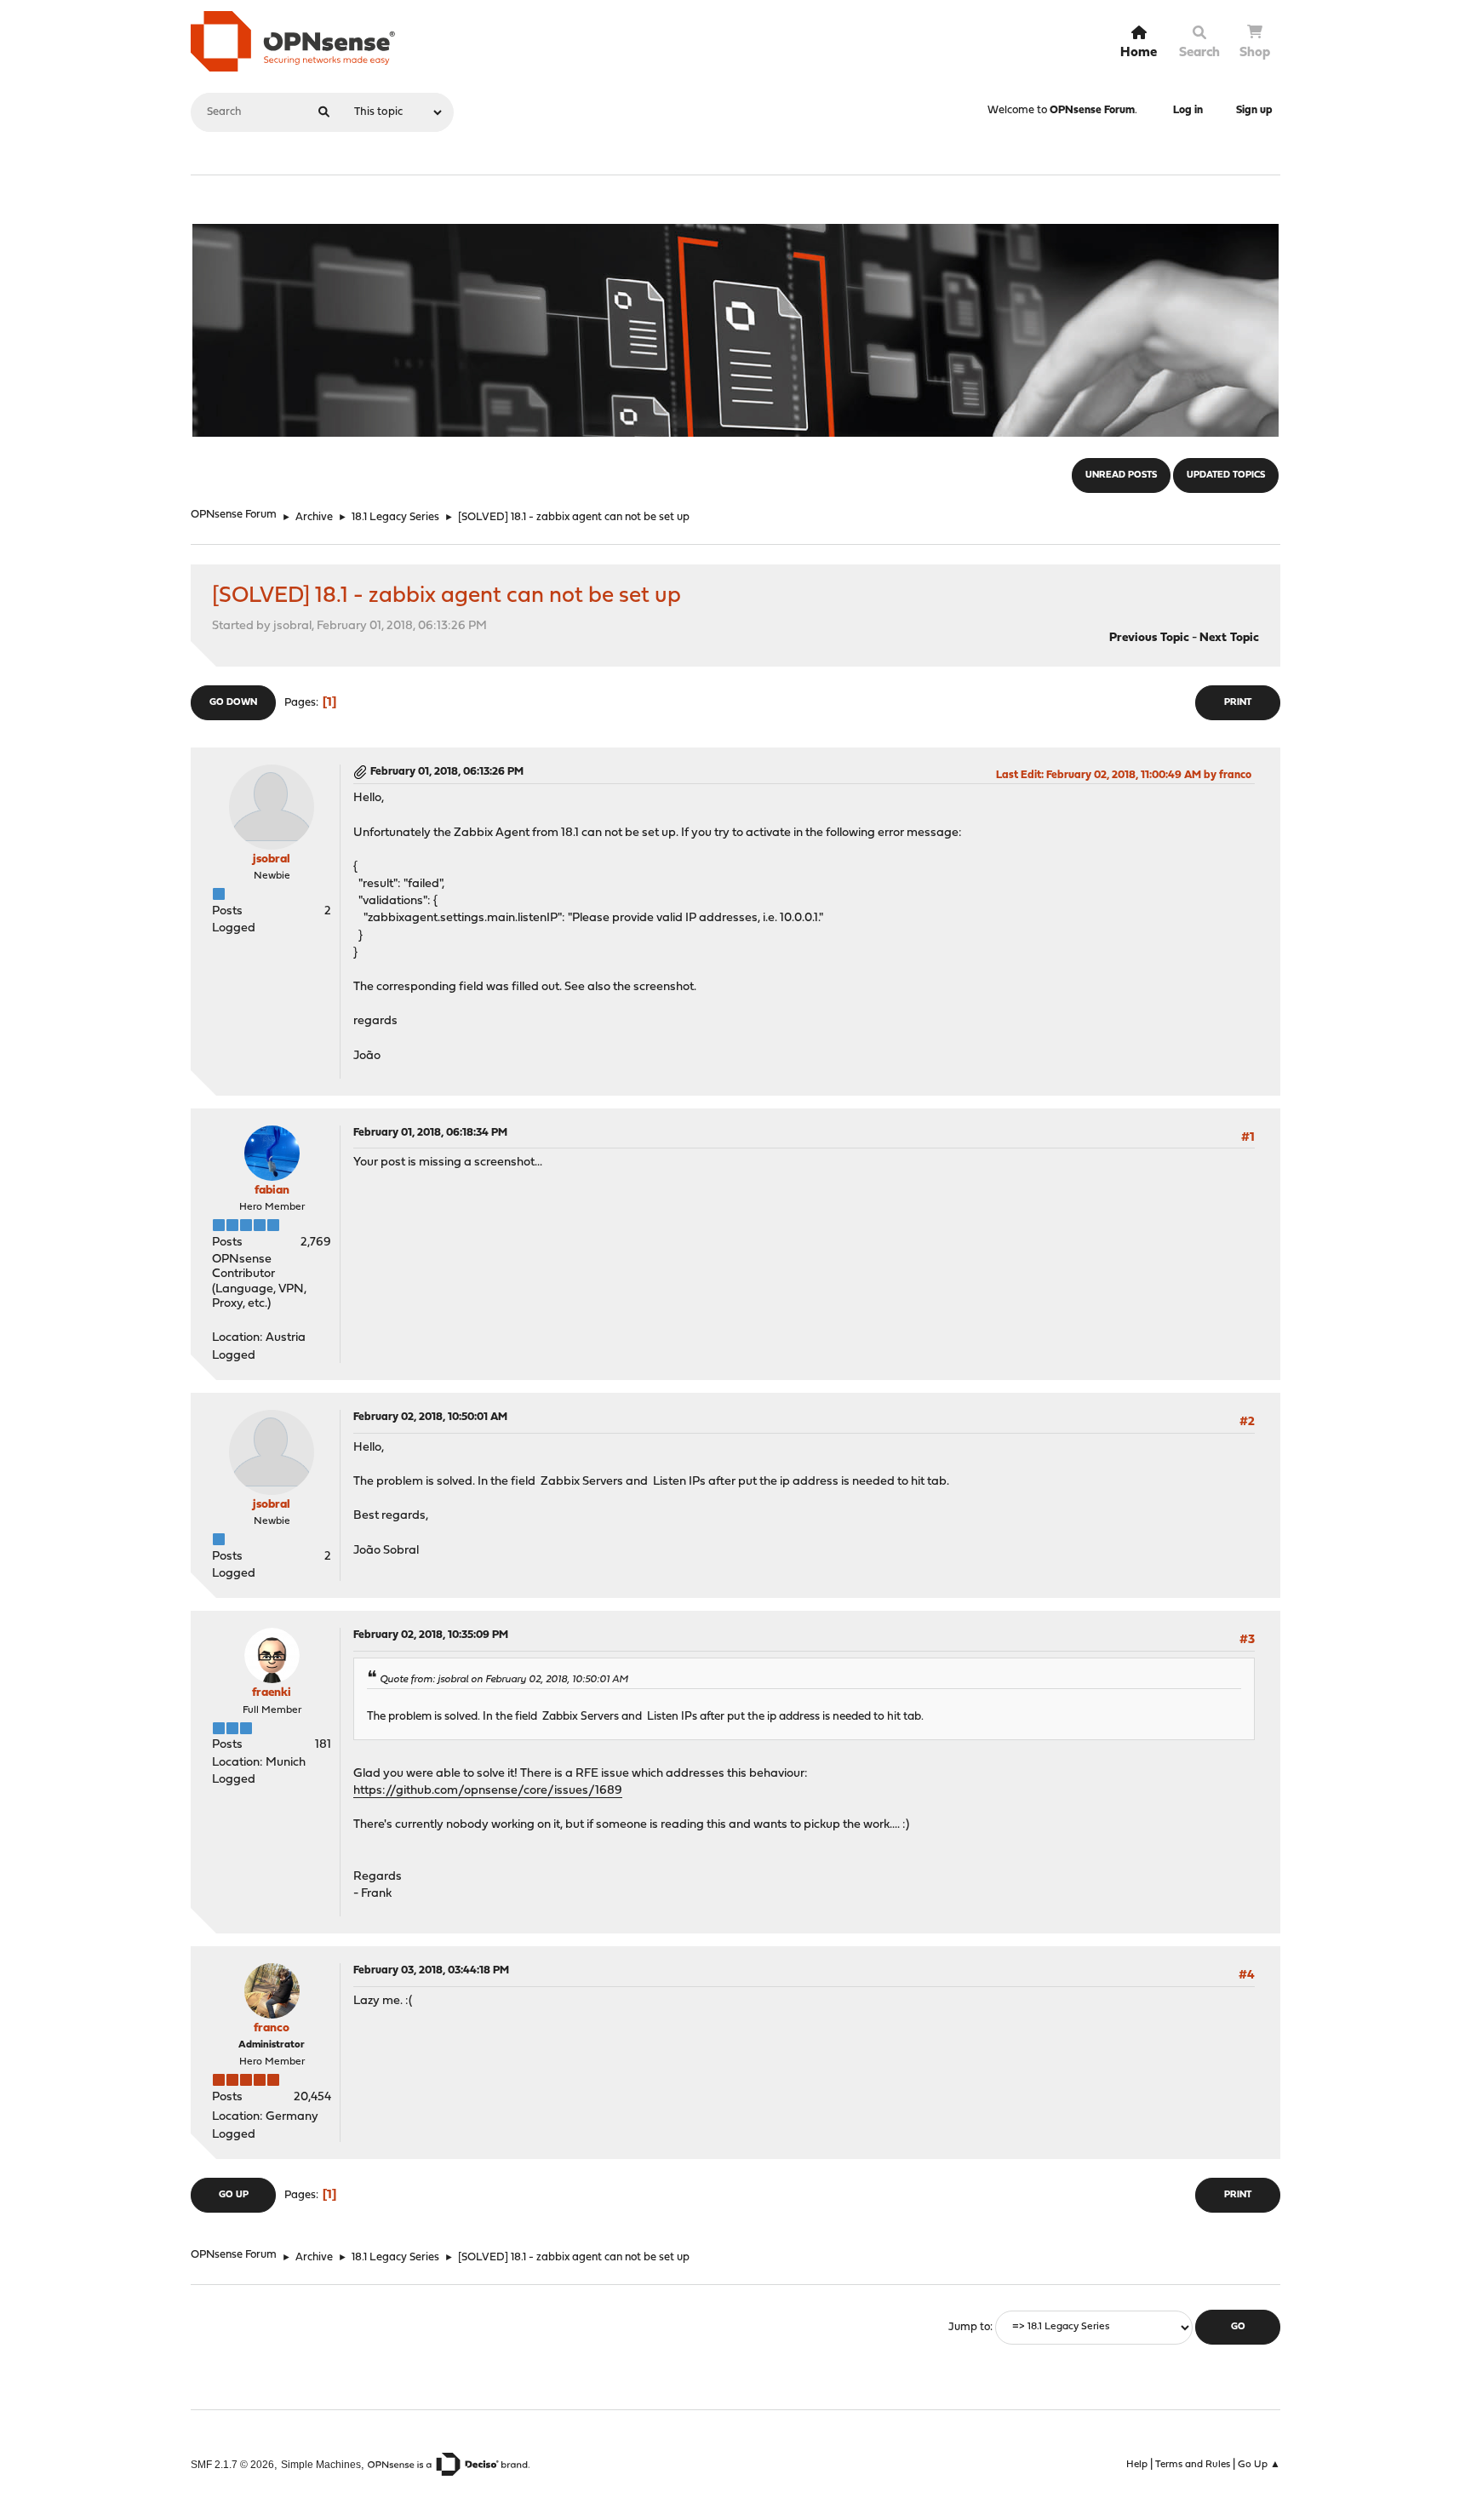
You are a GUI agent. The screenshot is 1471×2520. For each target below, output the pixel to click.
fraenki (272, 1693)
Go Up (234, 2195)
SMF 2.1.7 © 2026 (232, 2464)
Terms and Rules (1193, 2465)
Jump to (969, 2327)
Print (1238, 703)
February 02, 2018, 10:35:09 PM (431, 1635)
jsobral (272, 859)
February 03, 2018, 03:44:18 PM (431, 1970)
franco (272, 2028)
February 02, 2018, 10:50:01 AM (430, 1417)
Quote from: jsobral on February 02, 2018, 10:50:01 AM (504, 1680)
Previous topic (1149, 638)
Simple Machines (321, 2464)
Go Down (233, 703)
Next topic (1229, 638)
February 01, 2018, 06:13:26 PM (447, 772)
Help (1137, 2465)
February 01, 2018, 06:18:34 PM (430, 1133)
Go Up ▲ (1259, 2465)
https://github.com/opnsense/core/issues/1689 (488, 1791)
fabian (272, 1191)
